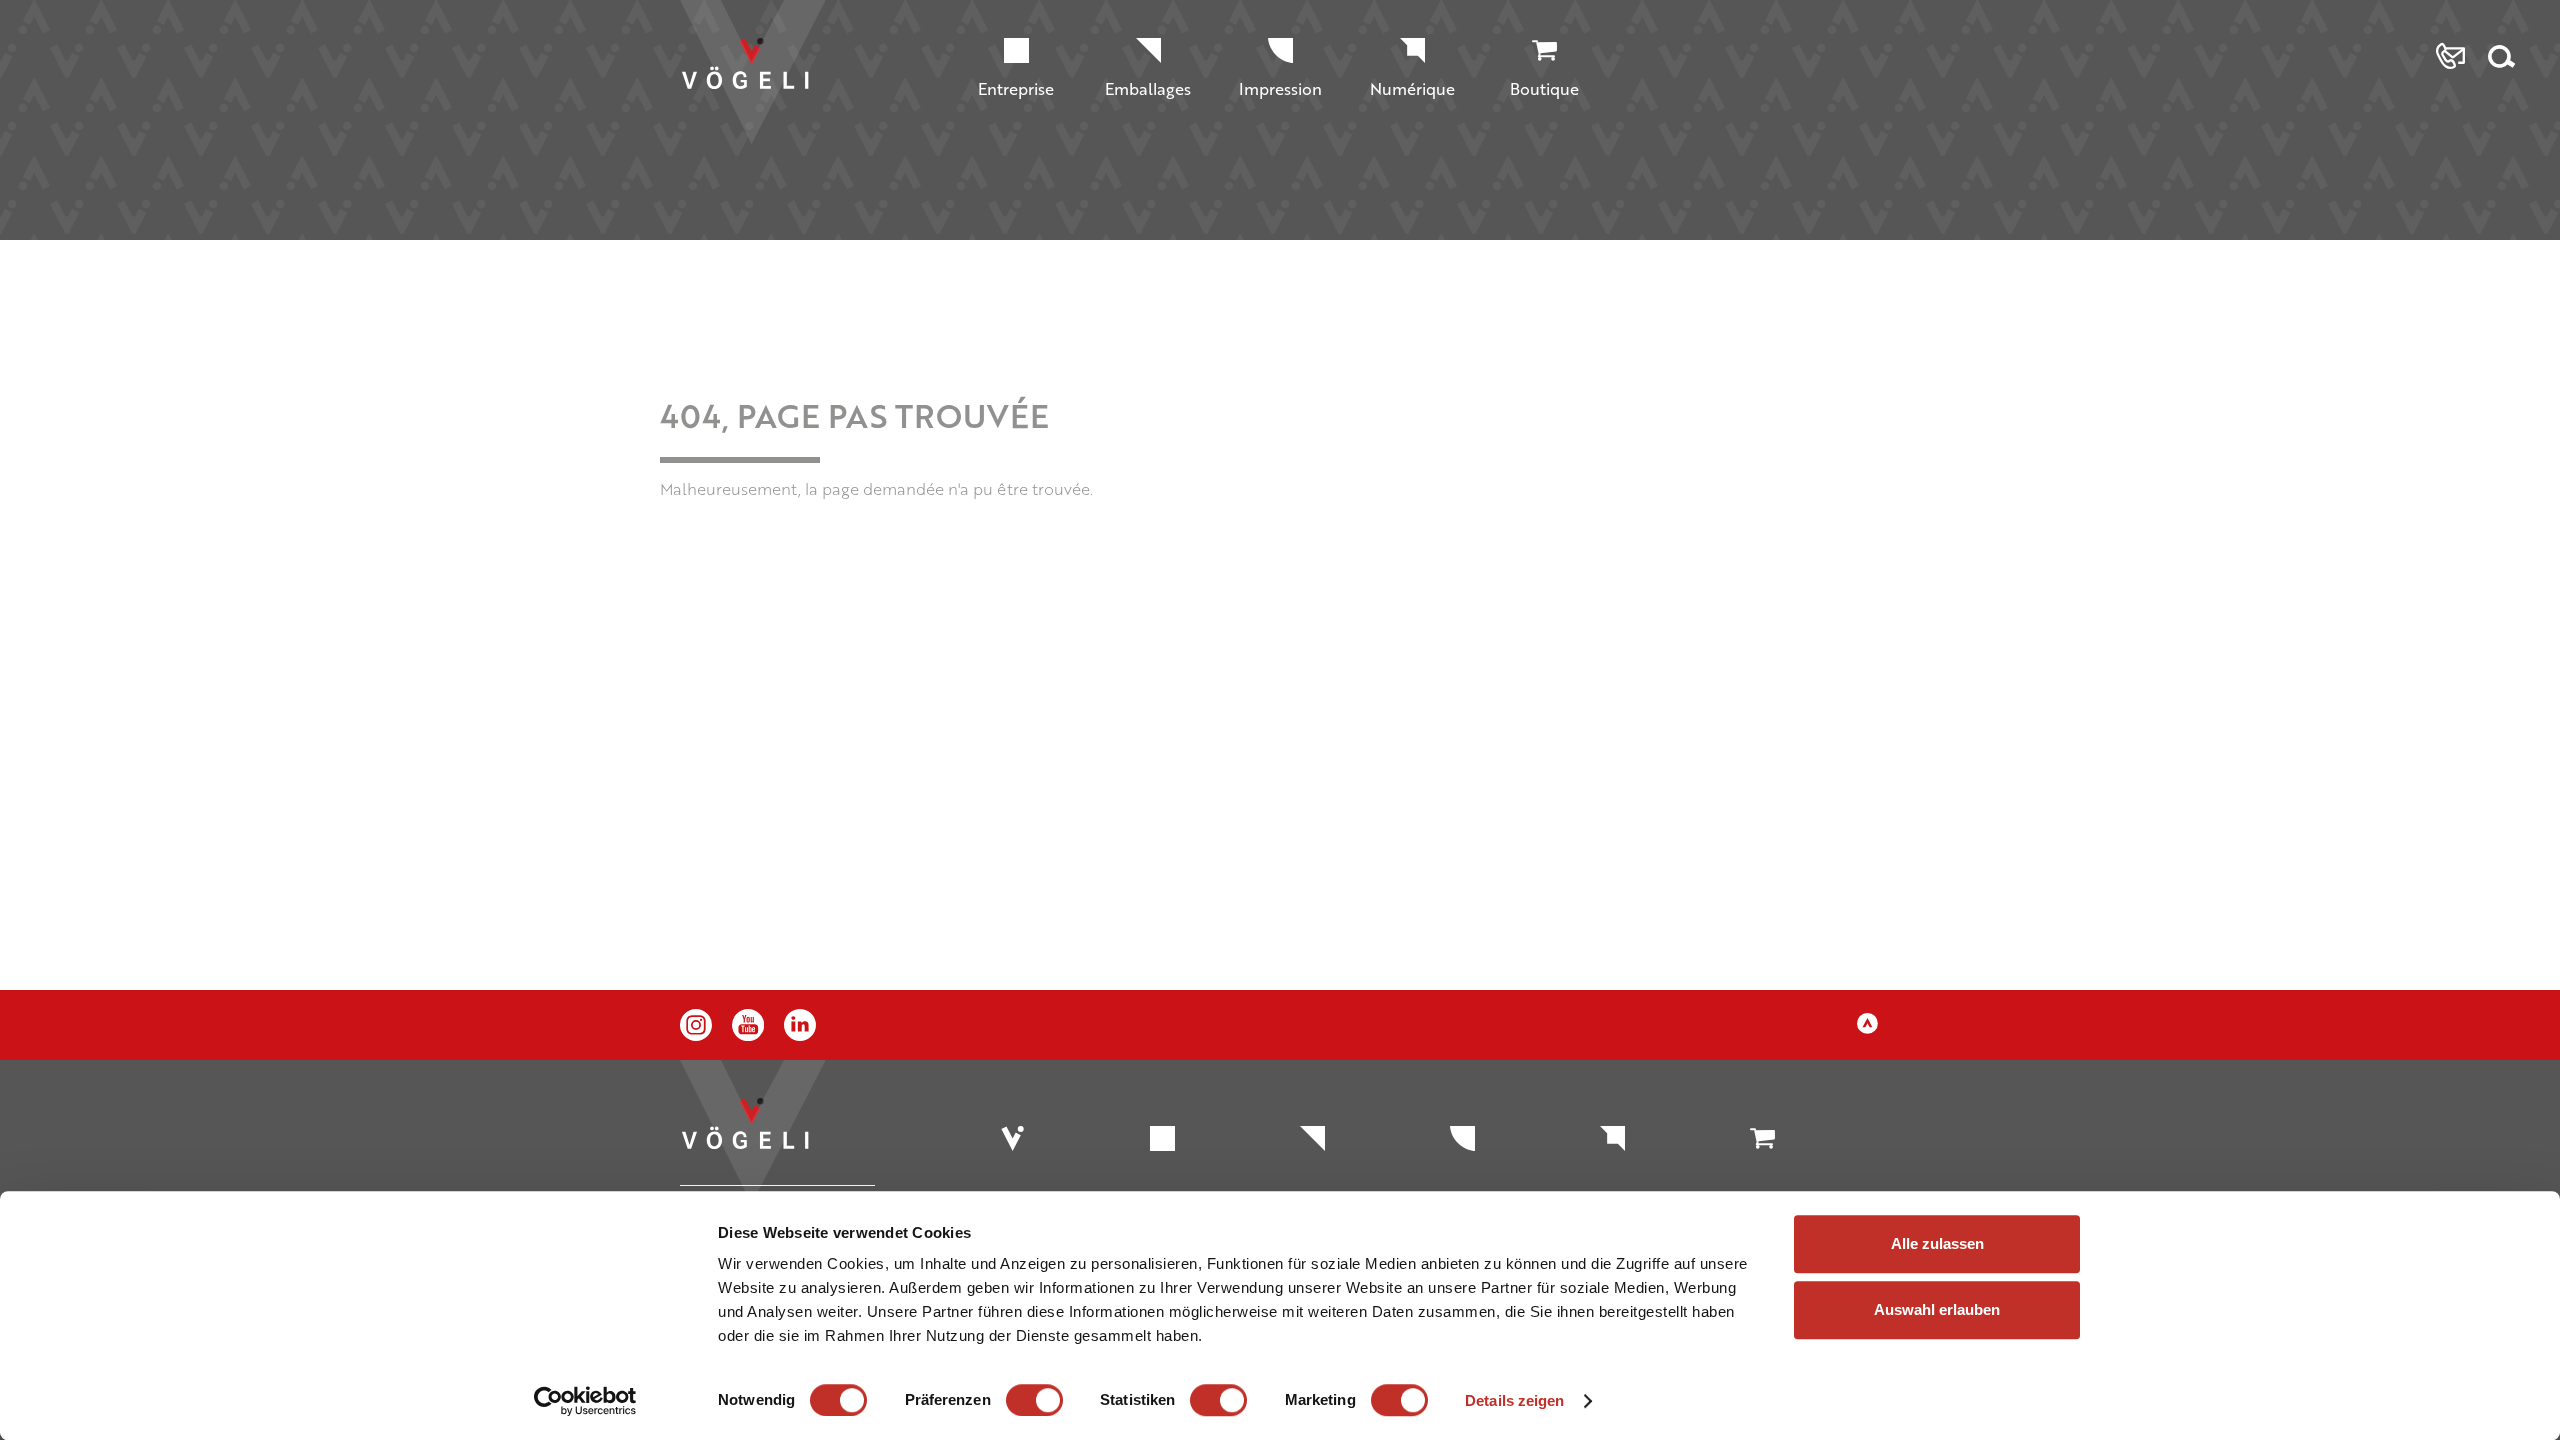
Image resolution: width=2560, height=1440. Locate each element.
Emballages (1148, 88)
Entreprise (1016, 88)
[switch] (1034, 1400)
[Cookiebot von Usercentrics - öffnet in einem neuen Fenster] (585, 1401)
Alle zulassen (1937, 1243)
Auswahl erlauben (1937, 1309)
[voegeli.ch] (762, 82)
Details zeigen (1514, 1400)
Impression (1280, 88)
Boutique (1544, 88)
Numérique (1412, 88)
